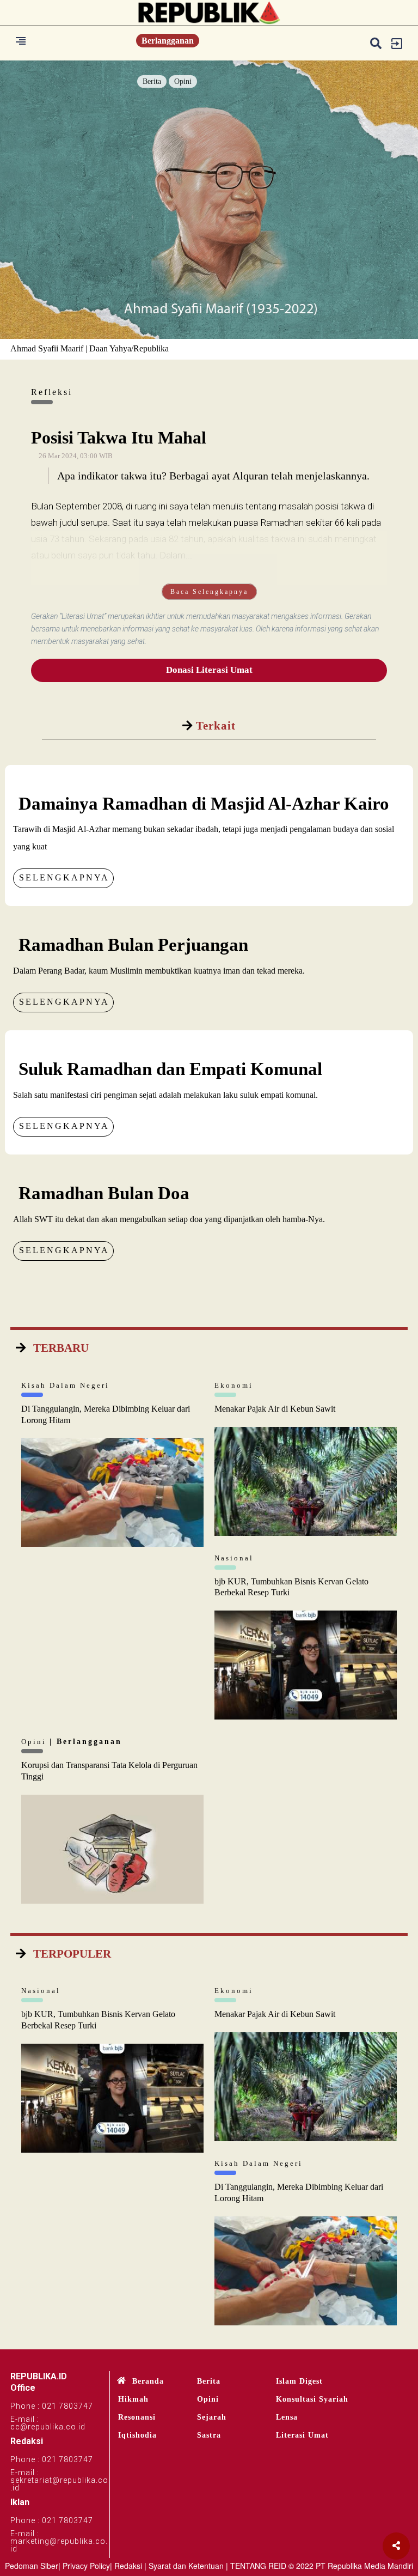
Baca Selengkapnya (209, 592)
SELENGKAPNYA (64, 877)
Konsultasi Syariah (312, 2399)
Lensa (287, 2417)
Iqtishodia (137, 2435)
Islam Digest (299, 2381)
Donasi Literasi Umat (209, 670)
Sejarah (212, 2417)
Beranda (148, 2381)
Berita (152, 81)
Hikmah (133, 2399)
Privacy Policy (86, 2566)
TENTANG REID (258, 2566)
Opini (183, 81)
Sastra (209, 2435)
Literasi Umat (302, 2435)
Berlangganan (168, 41)
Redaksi (128, 2566)
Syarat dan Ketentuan (186, 2566)
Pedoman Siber (32, 2566)
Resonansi (137, 2417)
